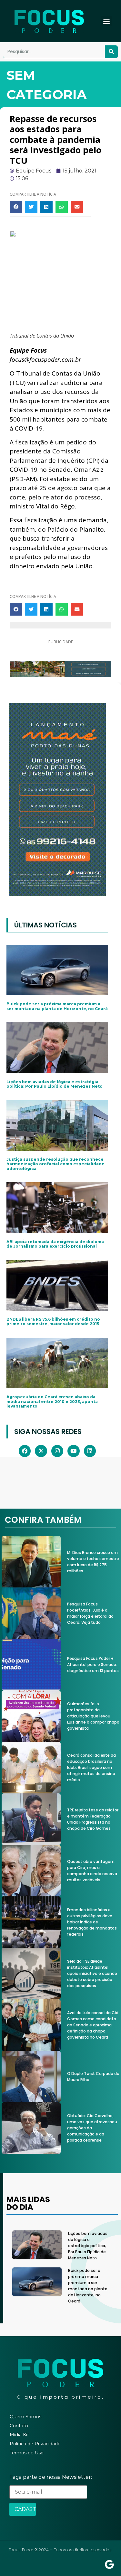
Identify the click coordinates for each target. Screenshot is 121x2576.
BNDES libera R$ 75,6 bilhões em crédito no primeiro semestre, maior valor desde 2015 (53, 1321)
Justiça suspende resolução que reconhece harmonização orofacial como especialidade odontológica (55, 1164)
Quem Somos (25, 2417)
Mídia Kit (19, 2435)
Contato (19, 2426)
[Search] (111, 52)
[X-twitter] (41, 1451)
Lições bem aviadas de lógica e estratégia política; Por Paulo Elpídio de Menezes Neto (55, 1084)
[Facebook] (25, 1451)
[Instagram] (57, 1451)
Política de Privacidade (35, 2444)
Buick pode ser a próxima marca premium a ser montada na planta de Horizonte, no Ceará (57, 1006)
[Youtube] (73, 1451)
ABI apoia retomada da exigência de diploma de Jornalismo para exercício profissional (55, 1244)
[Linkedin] (90, 1451)
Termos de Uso (27, 2453)
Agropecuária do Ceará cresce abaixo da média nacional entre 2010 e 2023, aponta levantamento (52, 1401)
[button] (106, 21)
